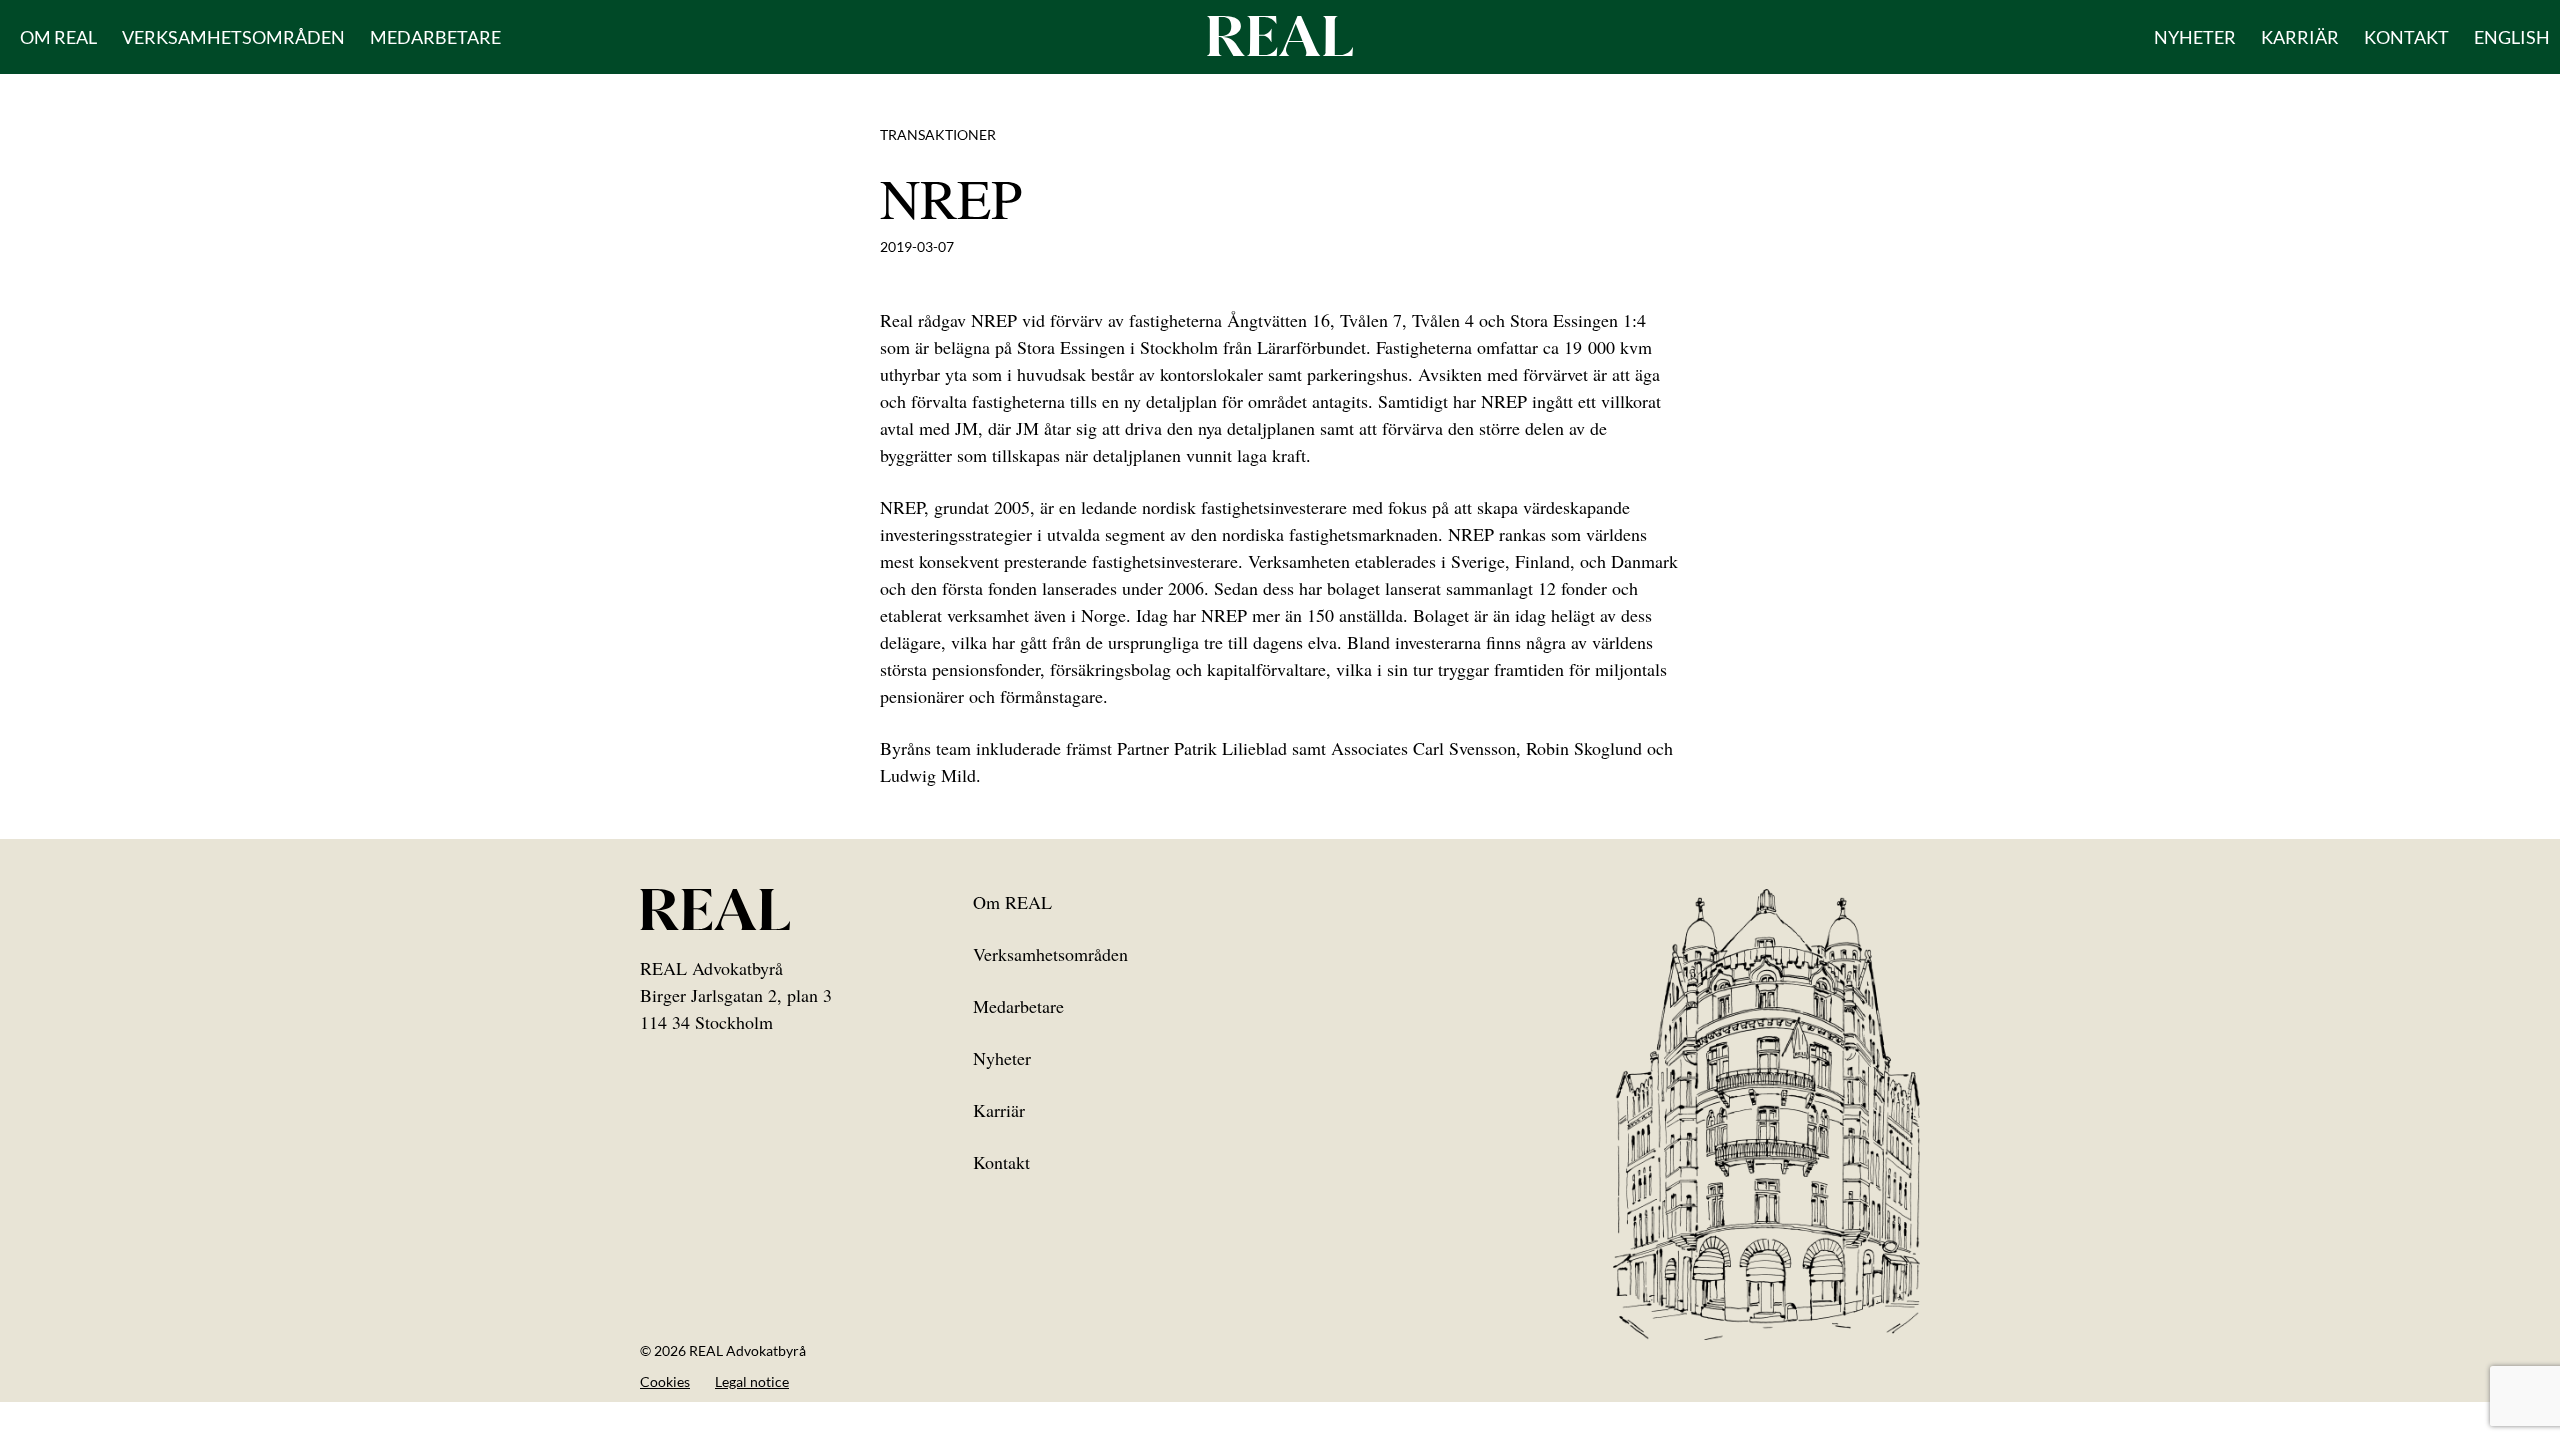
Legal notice (752, 1381)
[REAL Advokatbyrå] (1280, 35)
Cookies (665, 1381)
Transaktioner (938, 134)
